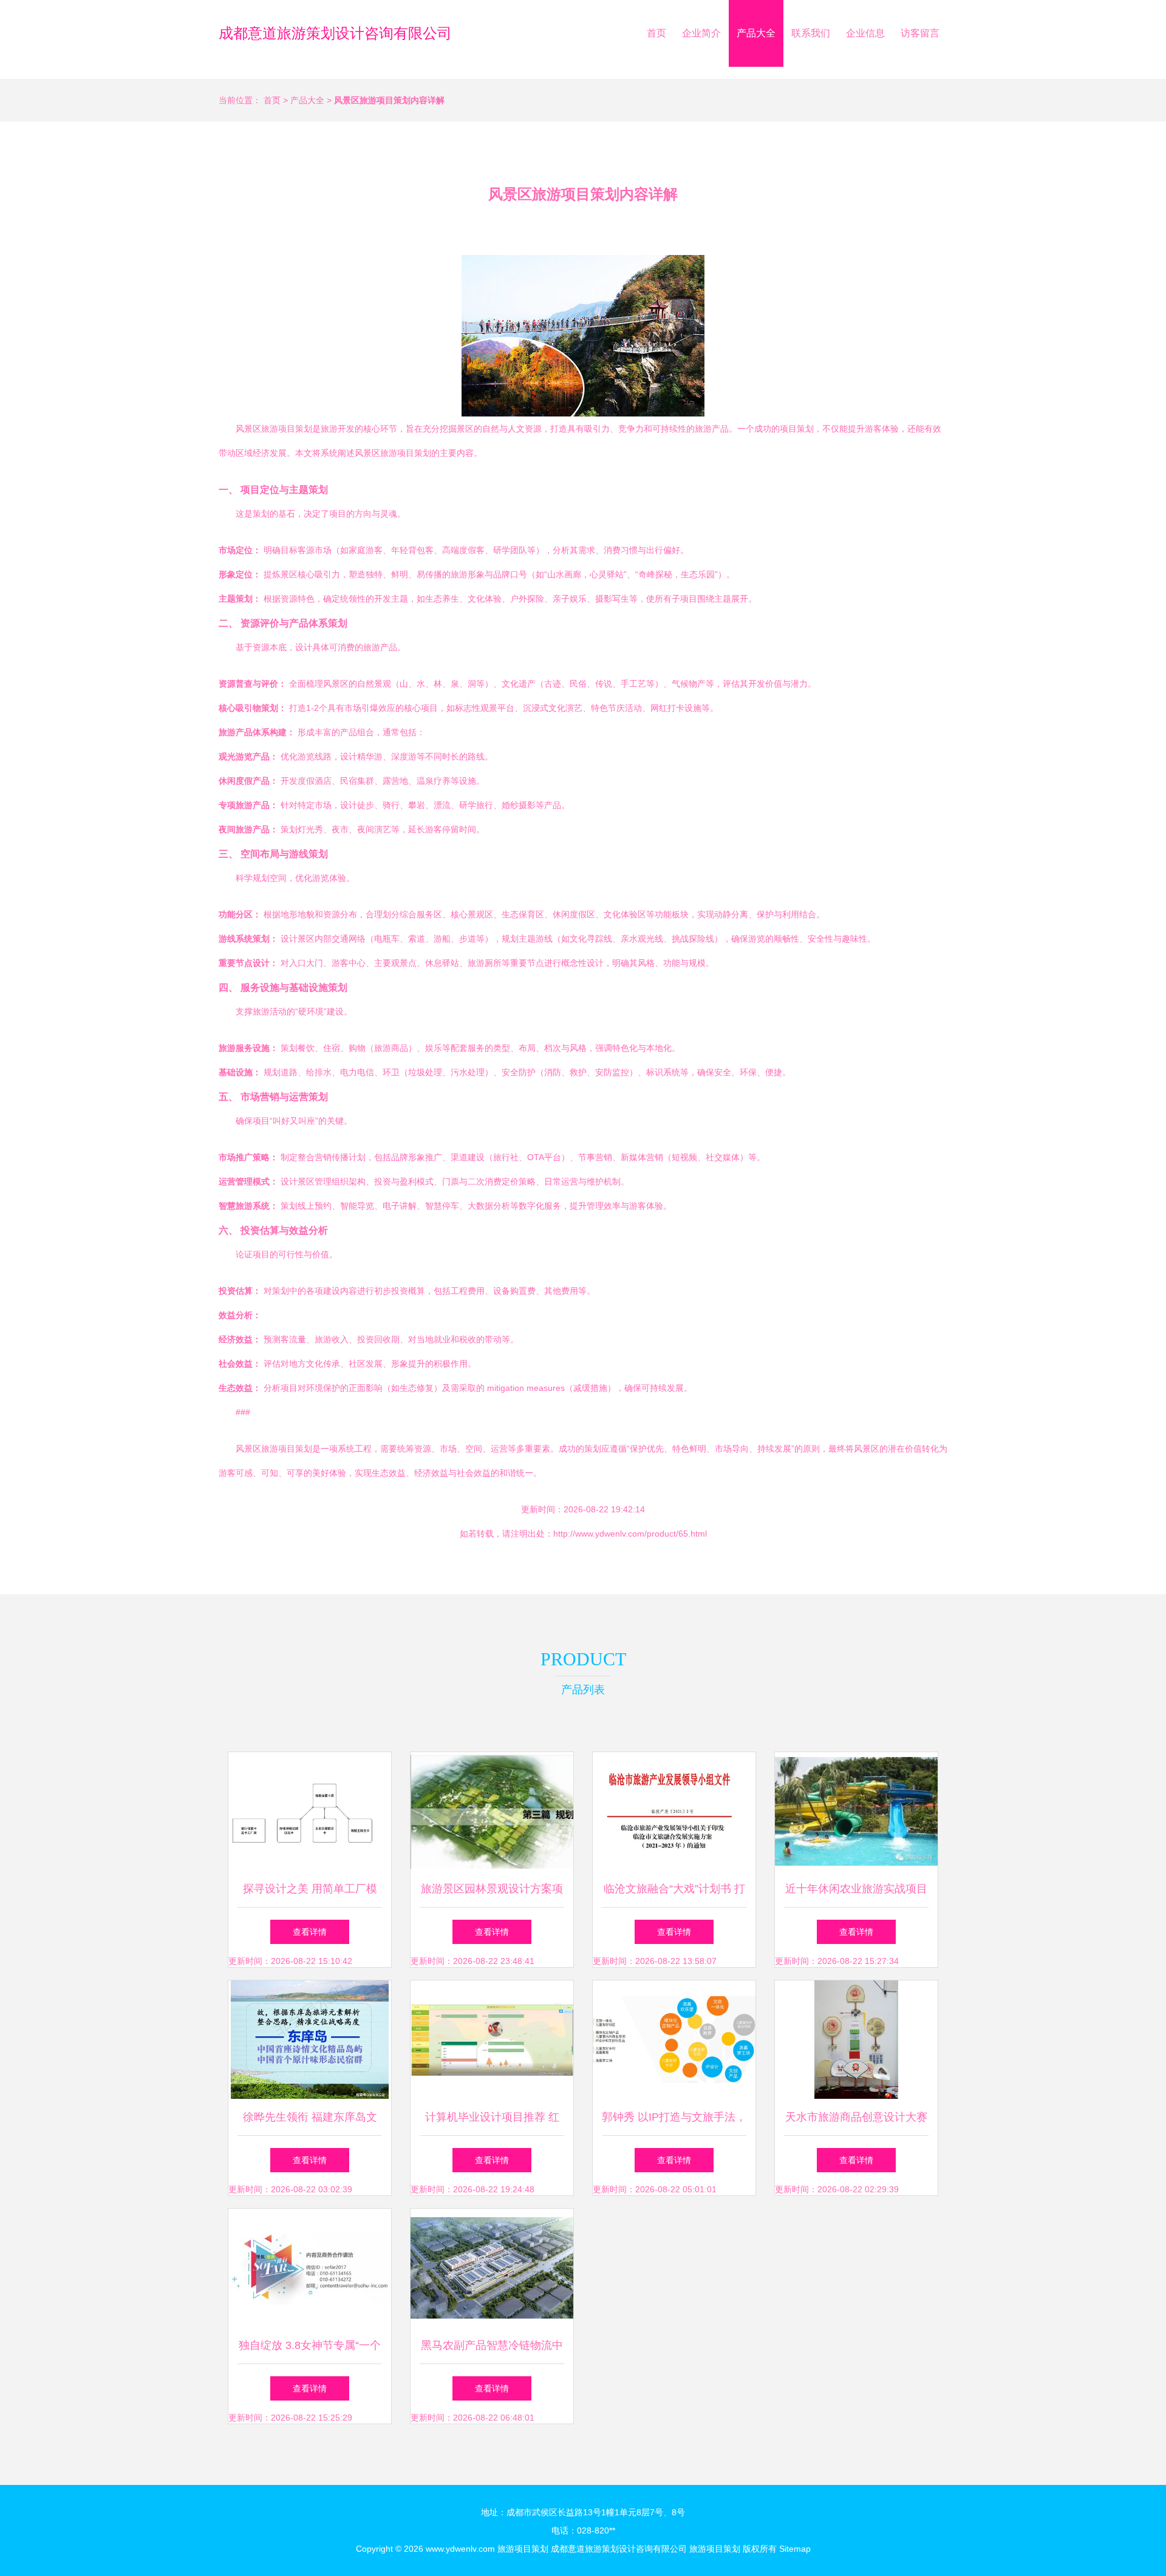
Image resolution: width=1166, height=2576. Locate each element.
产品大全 (756, 33)
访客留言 (920, 33)
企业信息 (865, 33)
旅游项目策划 (523, 2549)
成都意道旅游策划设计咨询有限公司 (335, 33)
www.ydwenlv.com (460, 2549)
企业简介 (701, 33)
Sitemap (795, 2549)
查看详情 (310, 1932)
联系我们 (811, 33)
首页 (656, 33)
